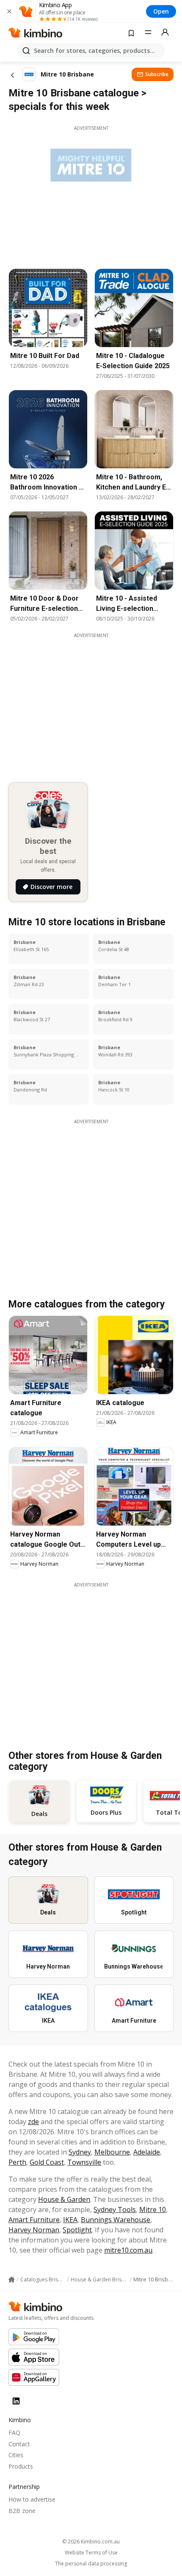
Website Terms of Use (91, 2553)
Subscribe (157, 74)
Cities (16, 2455)
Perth (17, 2162)
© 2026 (91, 2542)
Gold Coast (47, 2162)
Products (21, 2466)
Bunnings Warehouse (116, 2220)
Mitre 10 (153, 2210)
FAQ (14, 2432)
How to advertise (32, 2499)
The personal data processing (91, 2564)
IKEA (70, 2220)
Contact (19, 2444)
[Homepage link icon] (12, 2280)
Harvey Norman (34, 2230)
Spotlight (77, 2230)
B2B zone (22, 2511)
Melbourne (112, 2152)
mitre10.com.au (128, 2250)
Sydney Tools (115, 2210)
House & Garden (64, 2199)
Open (161, 11)
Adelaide (147, 2152)
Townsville (84, 2162)
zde (33, 2122)
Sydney (80, 2152)
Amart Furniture (34, 2220)
